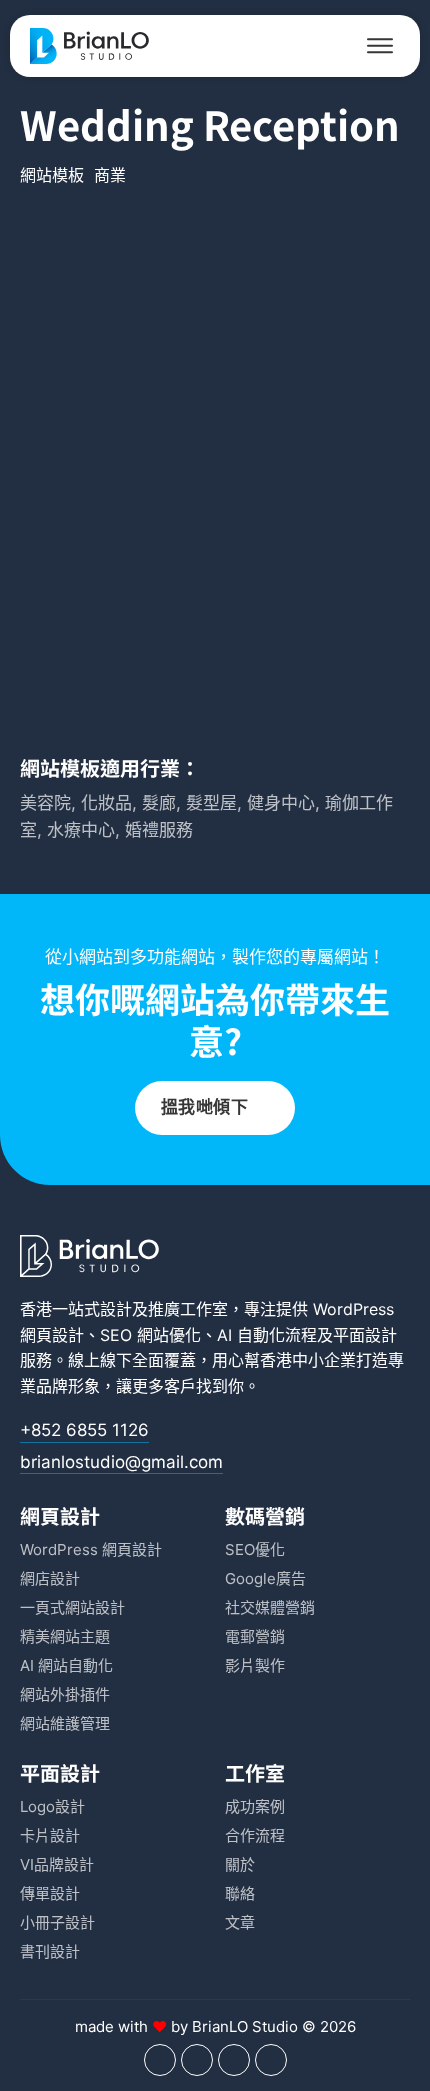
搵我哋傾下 (205, 1107)
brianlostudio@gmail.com (121, 1462)
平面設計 (365, 1335)
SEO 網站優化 (150, 1335)
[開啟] (380, 46)
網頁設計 (60, 1515)
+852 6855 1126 (84, 1430)
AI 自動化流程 (267, 1335)
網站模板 (52, 175)
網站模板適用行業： (110, 767)
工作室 (255, 1772)
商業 (110, 175)
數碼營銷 (265, 1515)
